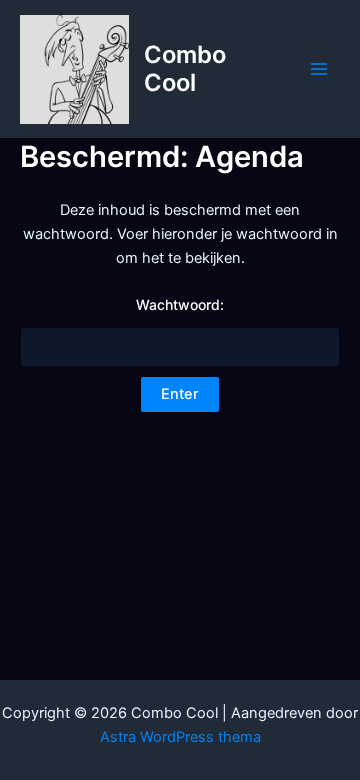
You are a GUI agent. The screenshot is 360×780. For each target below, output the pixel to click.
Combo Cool (185, 68)
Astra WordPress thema (180, 737)
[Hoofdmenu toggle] (319, 69)
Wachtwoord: (180, 304)
